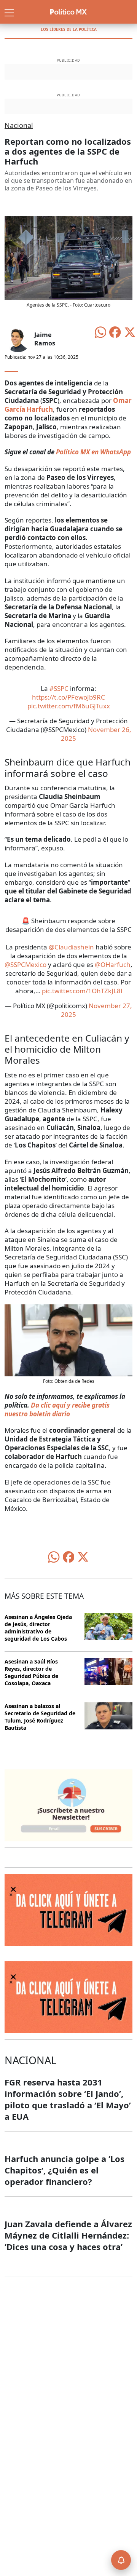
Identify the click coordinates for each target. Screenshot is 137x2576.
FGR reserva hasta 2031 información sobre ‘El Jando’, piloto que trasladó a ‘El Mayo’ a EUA (68, 2099)
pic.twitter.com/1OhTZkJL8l (82, 991)
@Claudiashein (71, 947)
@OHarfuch (113, 964)
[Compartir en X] (130, 332)
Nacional (19, 125)
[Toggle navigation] (9, 12)
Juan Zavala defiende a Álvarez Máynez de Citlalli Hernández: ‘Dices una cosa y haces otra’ (68, 2235)
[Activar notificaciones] (121, 2560)
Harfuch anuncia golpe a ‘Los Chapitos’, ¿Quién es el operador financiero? (65, 2170)
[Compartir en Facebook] (115, 332)
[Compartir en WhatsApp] (100, 332)
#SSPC (59, 688)
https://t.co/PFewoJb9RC (68, 697)
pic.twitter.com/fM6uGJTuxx (69, 706)
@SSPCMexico (25, 964)
